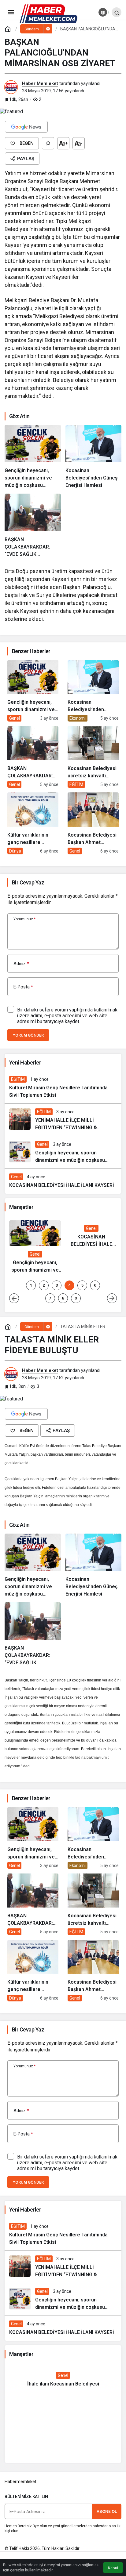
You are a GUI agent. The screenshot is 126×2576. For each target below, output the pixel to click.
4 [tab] (69, 1285)
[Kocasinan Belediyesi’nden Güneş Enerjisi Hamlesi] (94, 457)
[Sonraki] (112, 1298)
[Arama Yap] (117, 12)
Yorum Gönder (28, 1035)
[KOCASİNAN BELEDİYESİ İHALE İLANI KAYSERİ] (63, 1181)
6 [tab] (95, 1285)
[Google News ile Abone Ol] (26, 127)
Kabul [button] (113, 2568)
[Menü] (11, 12)
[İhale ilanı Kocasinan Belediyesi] (63, 2380)
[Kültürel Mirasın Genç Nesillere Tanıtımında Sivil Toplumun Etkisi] (63, 1087)
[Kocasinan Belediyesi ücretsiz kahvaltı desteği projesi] (93, 757)
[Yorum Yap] (48, 143)
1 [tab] (31, 1285)
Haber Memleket (40, 83)
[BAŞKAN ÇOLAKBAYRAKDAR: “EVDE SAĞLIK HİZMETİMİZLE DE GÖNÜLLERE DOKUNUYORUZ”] (33, 526)
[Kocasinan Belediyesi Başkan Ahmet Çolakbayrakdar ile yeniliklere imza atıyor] (93, 823)
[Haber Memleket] (48, 13)
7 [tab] (50, 1298)
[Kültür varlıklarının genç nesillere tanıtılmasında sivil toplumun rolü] (33, 823)
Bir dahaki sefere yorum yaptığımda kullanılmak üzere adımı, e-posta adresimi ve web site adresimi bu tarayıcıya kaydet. (67, 1016)
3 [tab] (57, 1285)
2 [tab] (44, 1285)
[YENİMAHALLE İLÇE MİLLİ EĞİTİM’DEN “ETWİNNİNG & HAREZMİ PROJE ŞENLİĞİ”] (63, 1120)
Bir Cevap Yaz (28, 882)
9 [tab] (76, 1298)
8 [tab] (63, 1298)
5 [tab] (82, 1285)
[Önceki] (14, 1298)
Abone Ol (107, 2511)
